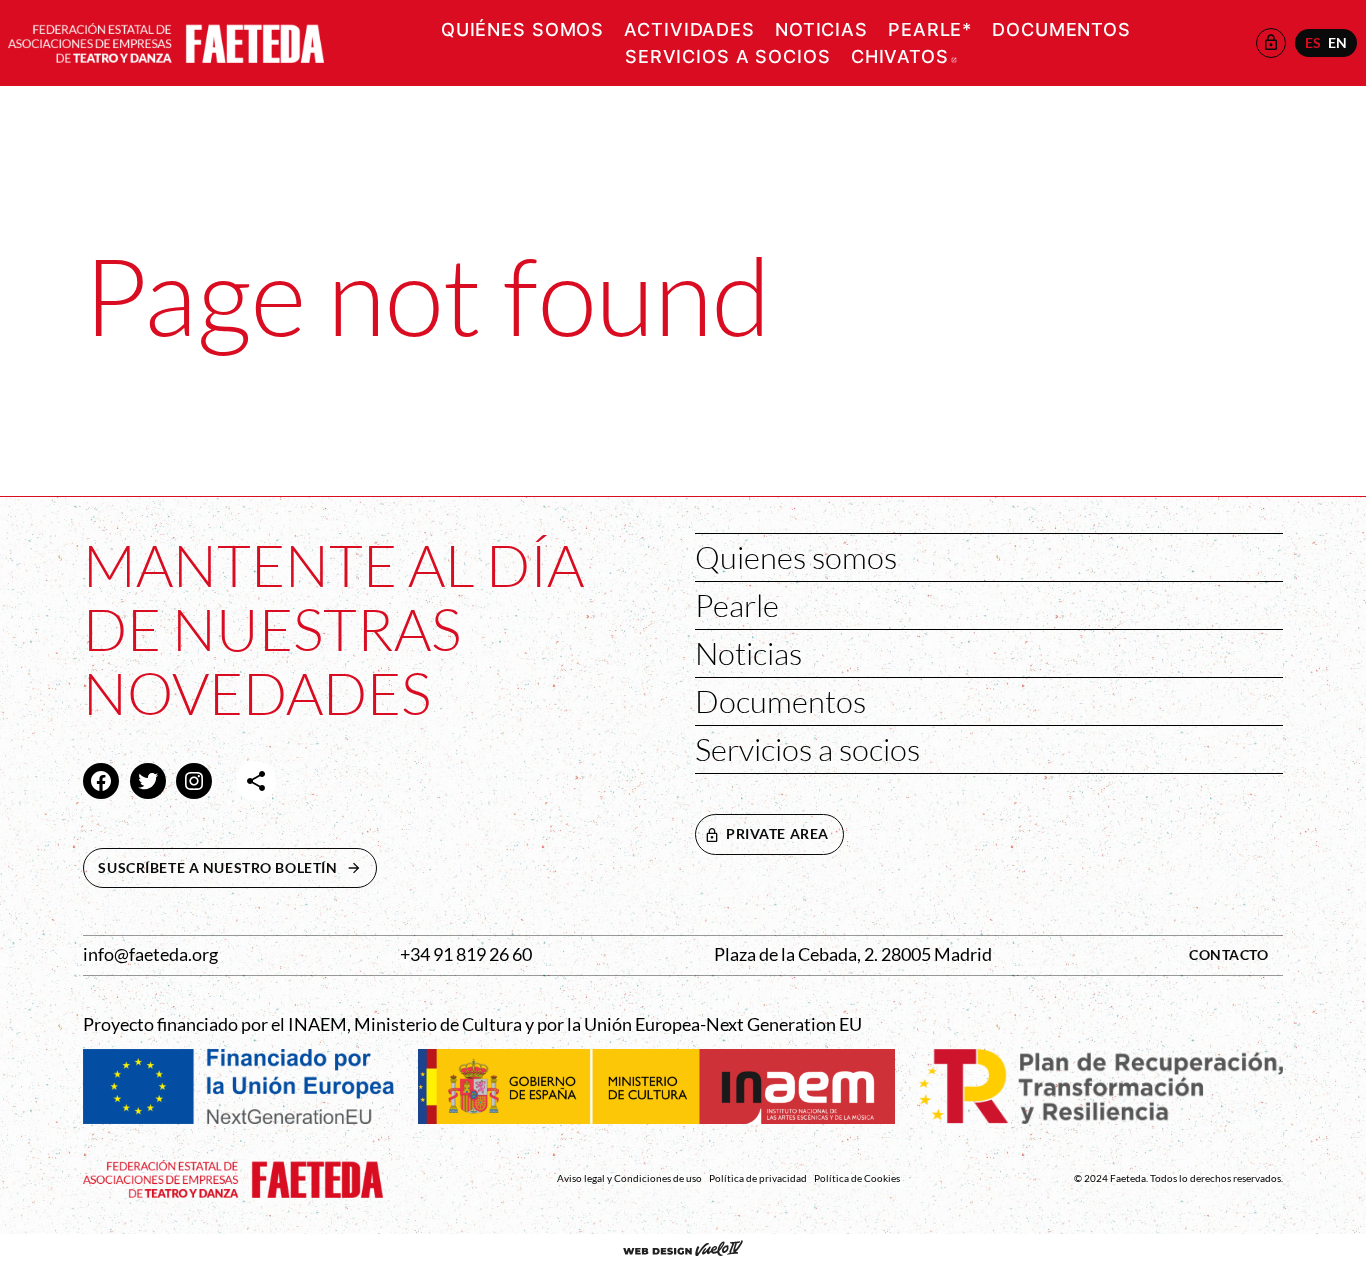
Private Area (777, 833)
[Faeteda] (166, 40)
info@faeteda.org (150, 954)
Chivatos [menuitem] (904, 56)
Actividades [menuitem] (689, 29)
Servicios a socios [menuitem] (728, 56)
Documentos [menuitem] (1061, 29)
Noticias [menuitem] (821, 29)
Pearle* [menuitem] (930, 29)
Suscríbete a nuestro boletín (237, 867)
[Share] (256, 781)
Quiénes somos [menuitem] (522, 29)
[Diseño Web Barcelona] (683, 1250)
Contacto (1229, 954)
